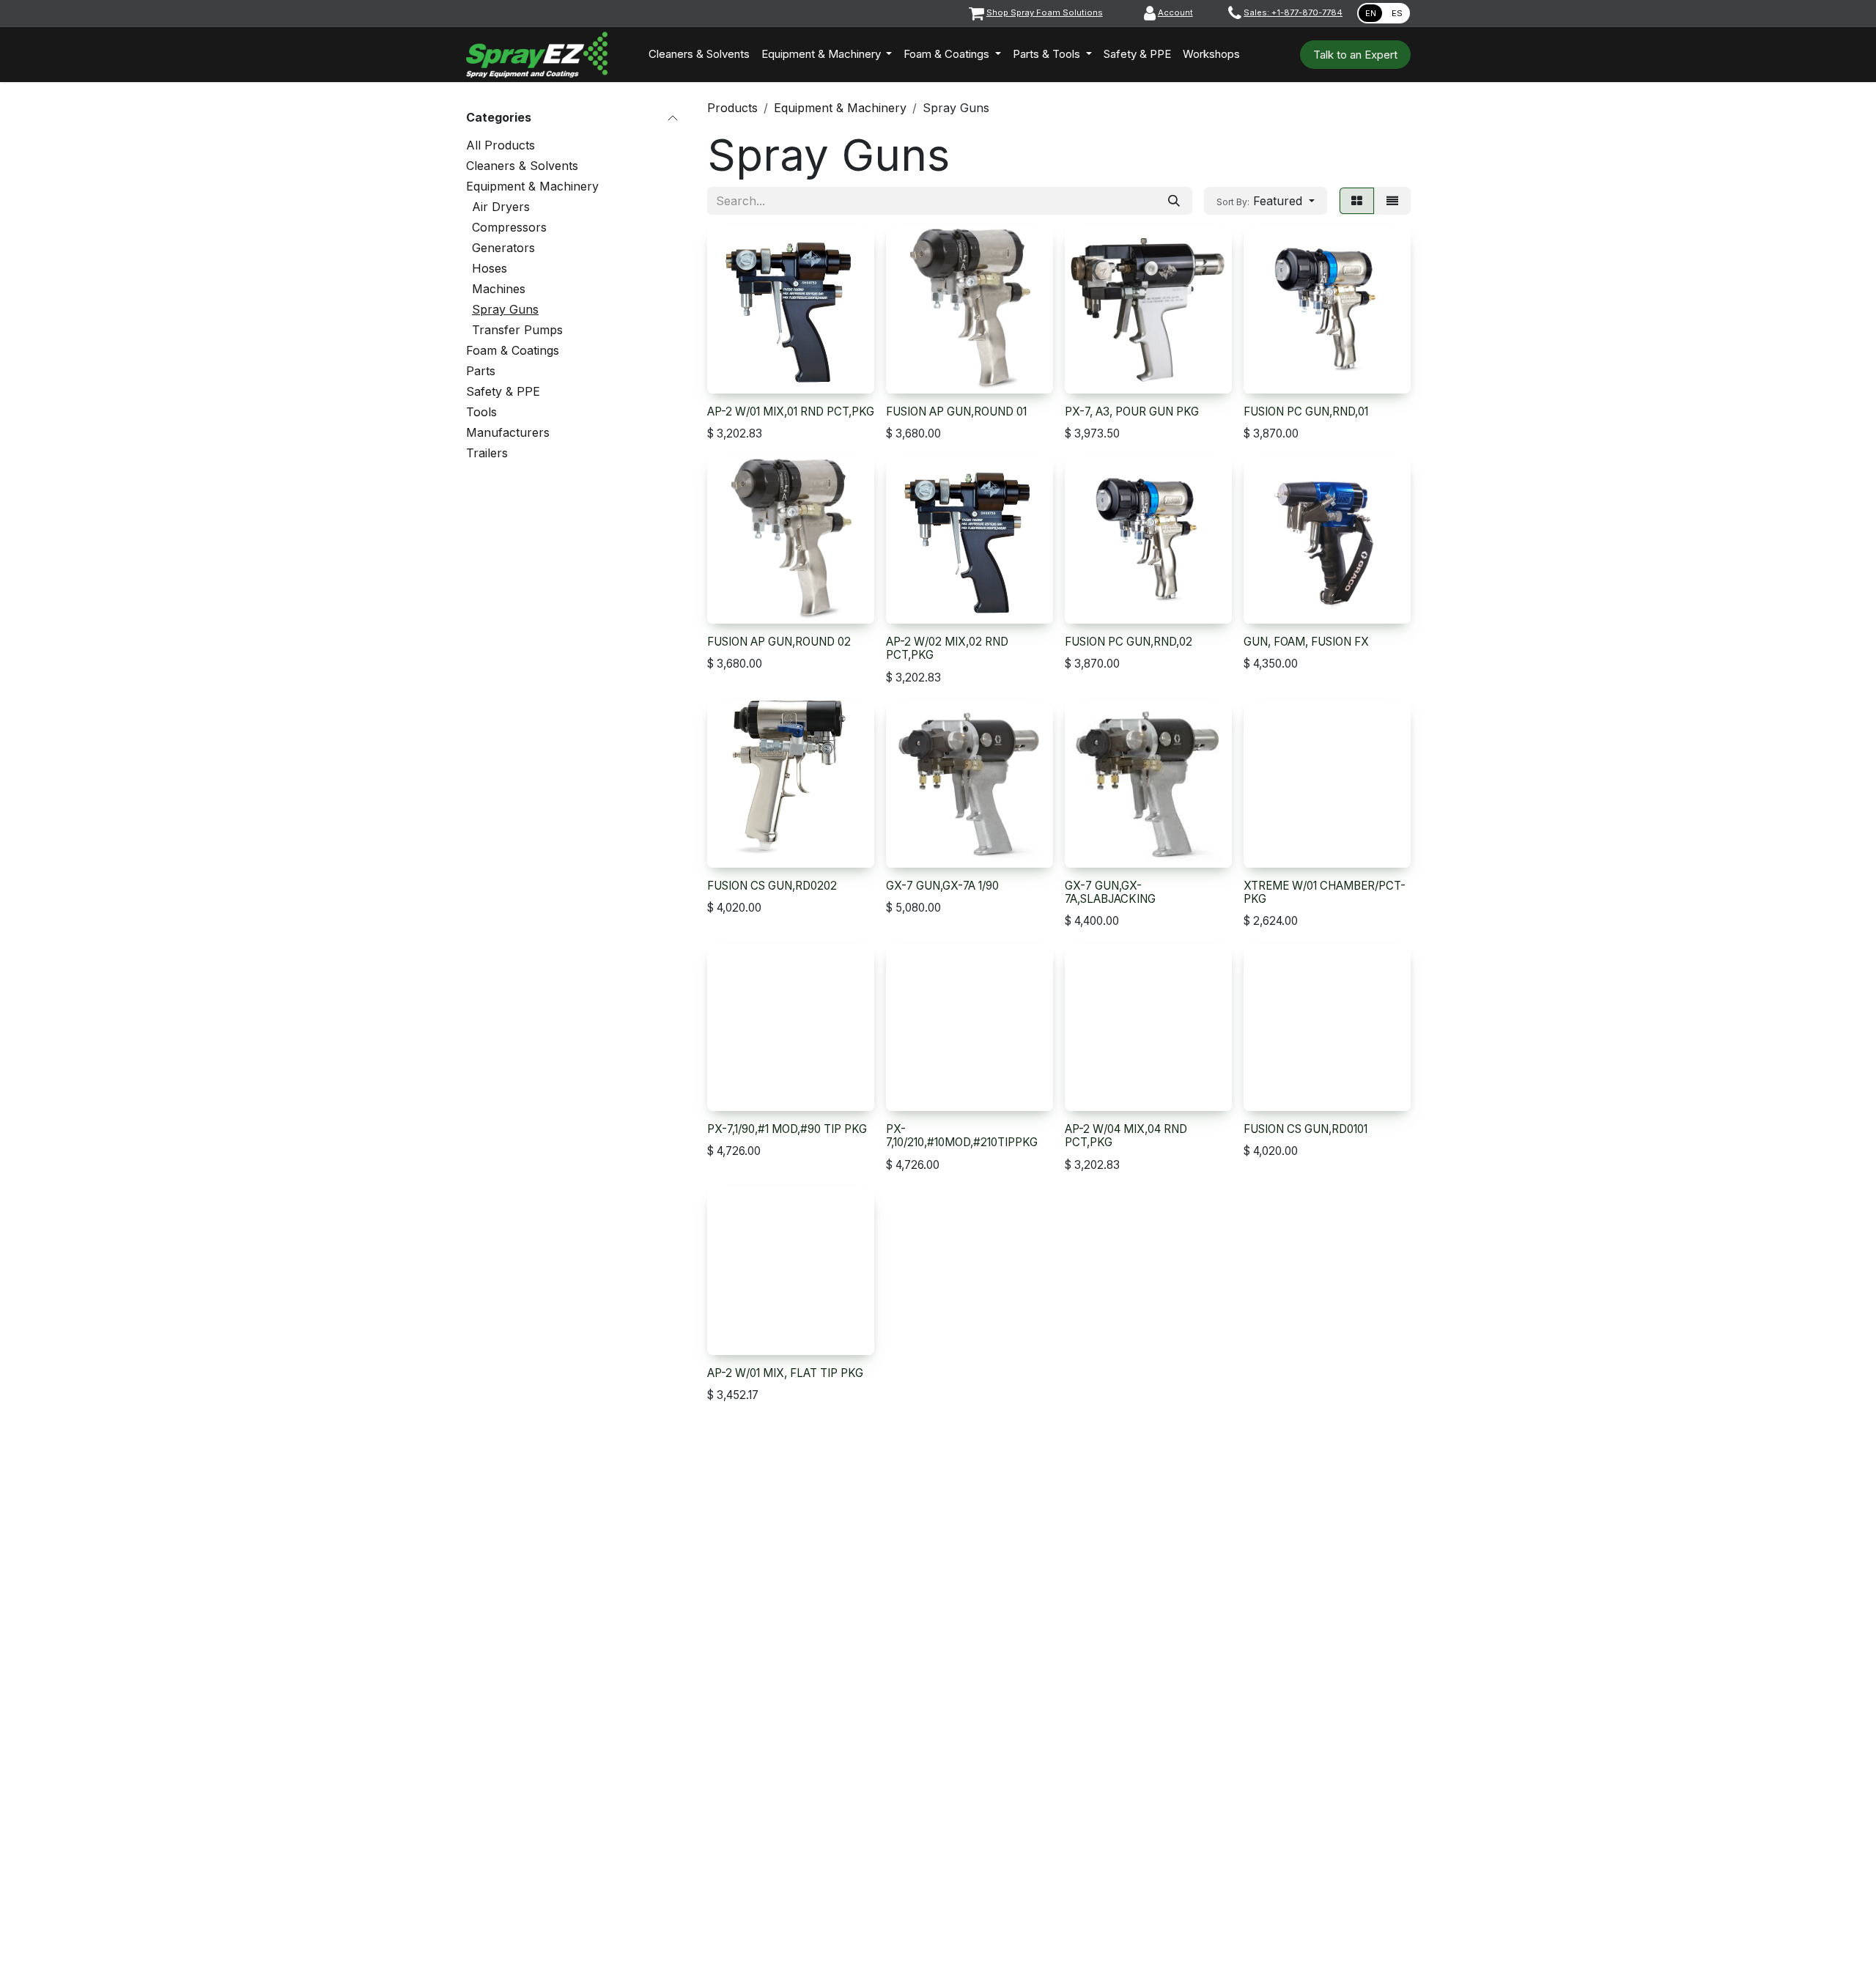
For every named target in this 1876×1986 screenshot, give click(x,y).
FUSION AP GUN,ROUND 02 (779, 642)
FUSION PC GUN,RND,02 (1129, 642)
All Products (501, 145)
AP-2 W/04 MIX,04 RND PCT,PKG (1126, 1136)
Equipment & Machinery (532, 186)
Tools (481, 412)
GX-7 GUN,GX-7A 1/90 (942, 886)
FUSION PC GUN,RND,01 (1306, 411)
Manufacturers (508, 432)
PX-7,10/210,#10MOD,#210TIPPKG (962, 1136)
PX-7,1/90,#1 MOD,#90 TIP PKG (787, 1129)
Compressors (509, 227)
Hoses (490, 268)
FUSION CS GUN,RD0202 (772, 886)
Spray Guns (505, 309)
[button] (1266, 201)
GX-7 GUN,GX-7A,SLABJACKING (1110, 892)
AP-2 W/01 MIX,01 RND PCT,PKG (791, 411)
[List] (1392, 201)
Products (732, 108)
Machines (499, 289)
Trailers (487, 453)
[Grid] (1357, 201)
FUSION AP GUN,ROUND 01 (956, 411)
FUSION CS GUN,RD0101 (1306, 1129)
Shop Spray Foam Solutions (1045, 12)
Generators (503, 248)
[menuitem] (699, 55)
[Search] (1174, 201)
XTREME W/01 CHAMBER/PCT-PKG (1325, 892)
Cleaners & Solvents (522, 166)
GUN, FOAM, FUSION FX (1306, 642)
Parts (481, 371)
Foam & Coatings (513, 350)
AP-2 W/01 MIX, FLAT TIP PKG (785, 1373)
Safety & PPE (503, 391)
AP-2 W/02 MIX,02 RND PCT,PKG (947, 648)
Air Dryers (501, 207)
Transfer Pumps (517, 330)
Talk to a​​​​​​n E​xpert (1355, 55)
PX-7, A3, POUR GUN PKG (1132, 411)
